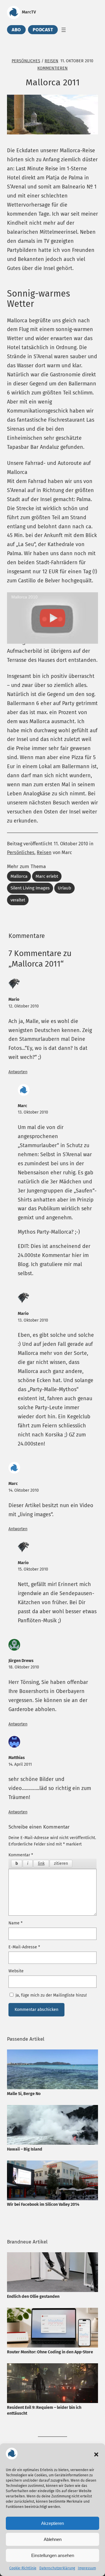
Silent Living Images (30, 888)
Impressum (87, 2568)
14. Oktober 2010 (24, 1490)
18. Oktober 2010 (24, 1667)
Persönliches (26, 61)
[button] (96, 2454)
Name (15, 1923)
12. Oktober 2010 (24, 1006)
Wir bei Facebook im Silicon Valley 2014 (43, 2204)
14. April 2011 (20, 1764)
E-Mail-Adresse (24, 1947)
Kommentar (21, 1855)
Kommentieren (52, 68)
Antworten (18, 1072)
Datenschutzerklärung (57, 2568)
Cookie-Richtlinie (23, 2568)
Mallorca (19, 876)
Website (16, 1971)
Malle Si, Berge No (24, 2094)
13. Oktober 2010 (33, 1112)
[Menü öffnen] (64, 30)
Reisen (51, 61)
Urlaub (64, 888)
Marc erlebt (47, 876)
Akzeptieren (52, 2523)
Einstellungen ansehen (53, 2555)
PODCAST (43, 30)
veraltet (18, 900)
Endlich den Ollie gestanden (33, 2297)
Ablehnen (53, 2539)
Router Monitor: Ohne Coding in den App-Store (50, 2352)
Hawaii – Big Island (25, 2149)
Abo (16, 30)
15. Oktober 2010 (33, 1569)
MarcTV (29, 12)
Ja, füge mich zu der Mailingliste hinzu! (50, 1995)
